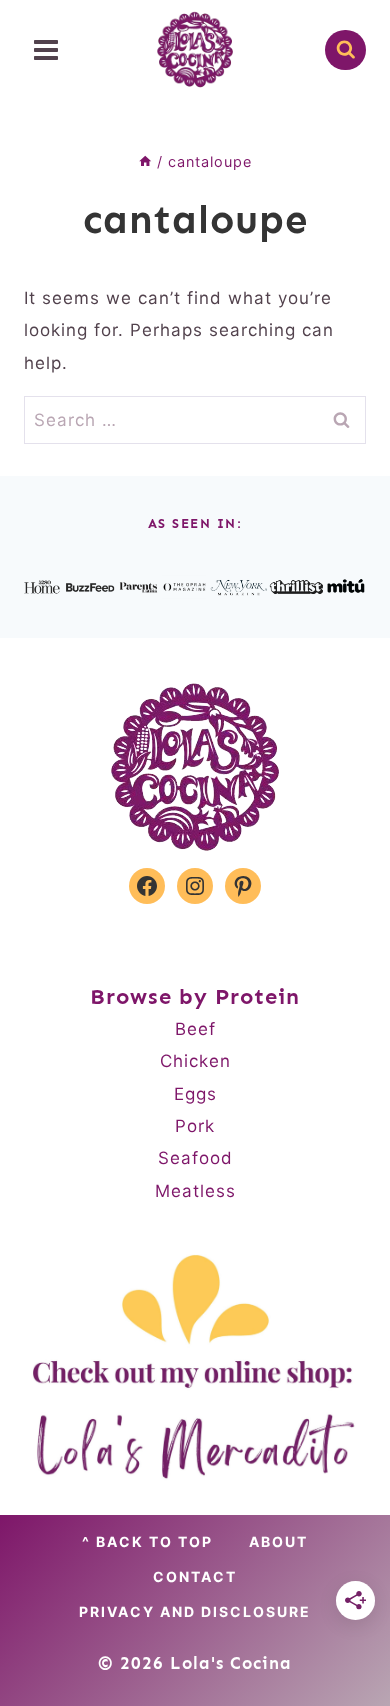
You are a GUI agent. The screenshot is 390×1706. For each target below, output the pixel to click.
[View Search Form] (345, 50)
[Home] (145, 161)
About (278, 1541)
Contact (195, 1576)
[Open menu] (46, 49)
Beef (195, 1029)
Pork (195, 1126)
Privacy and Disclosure (195, 1611)
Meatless (195, 1191)
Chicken (195, 1061)
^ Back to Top (147, 1541)
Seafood (195, 1158)
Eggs (195, 1094)
